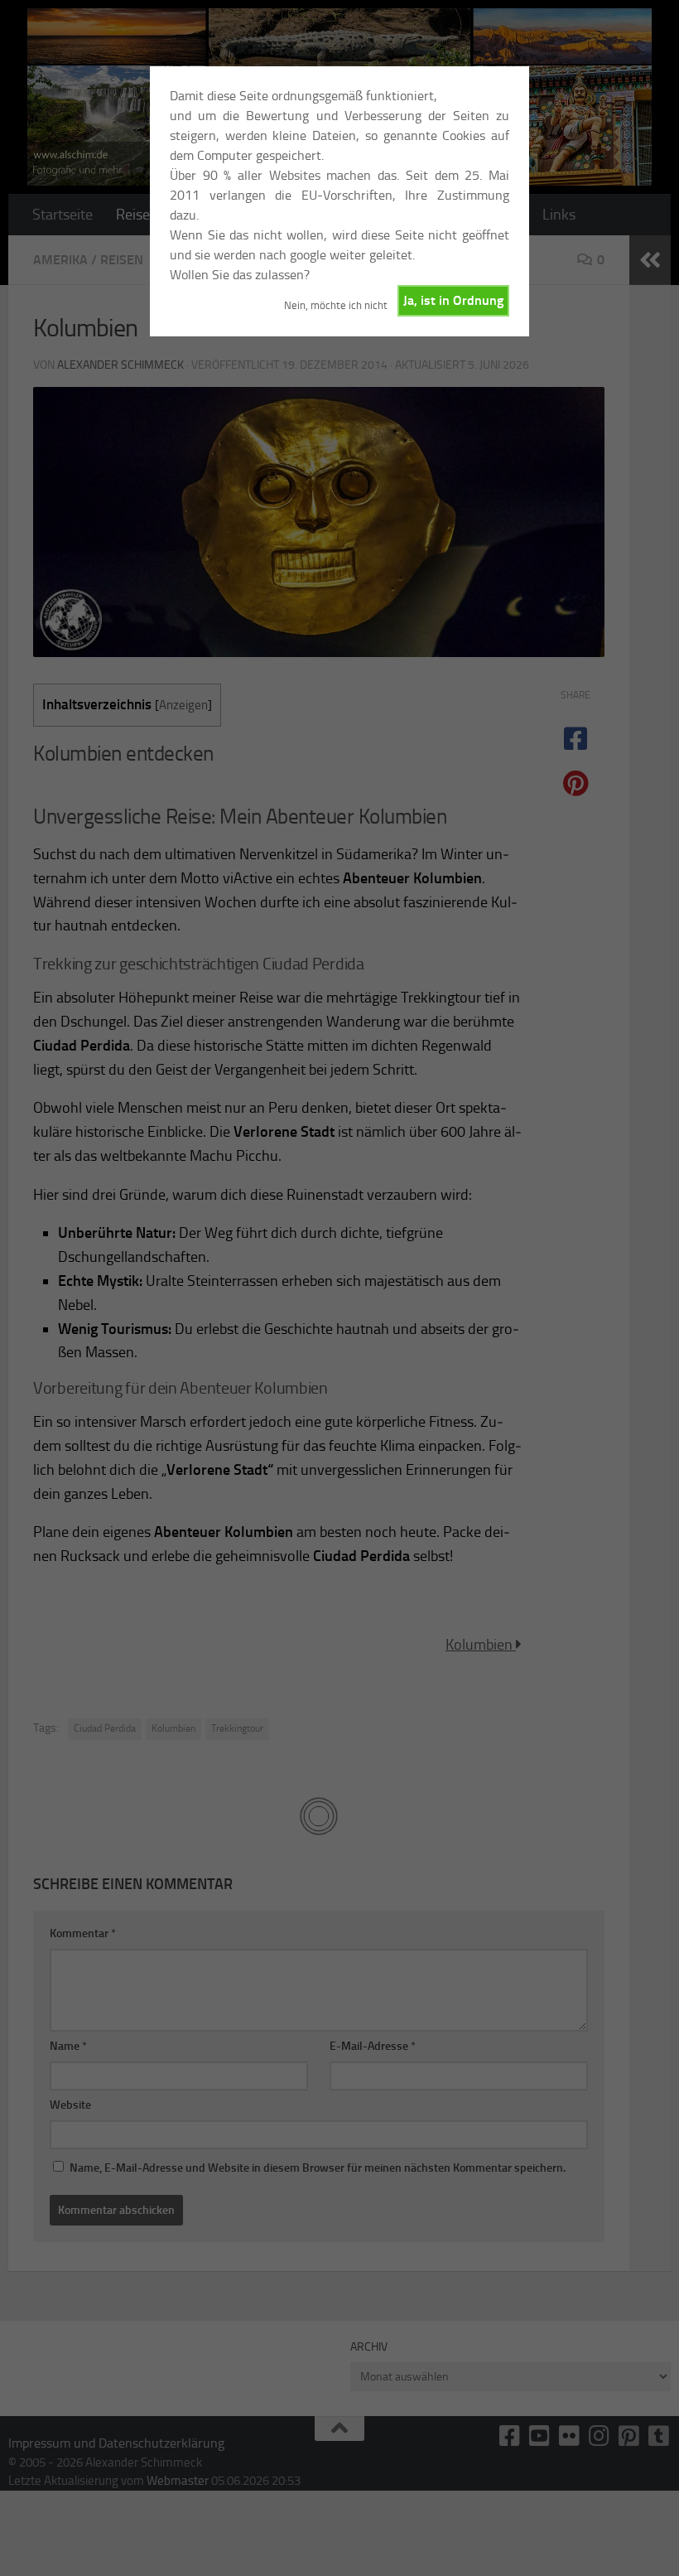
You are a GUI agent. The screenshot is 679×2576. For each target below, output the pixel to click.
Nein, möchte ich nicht (336, 305)
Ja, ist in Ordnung (453, 300)
